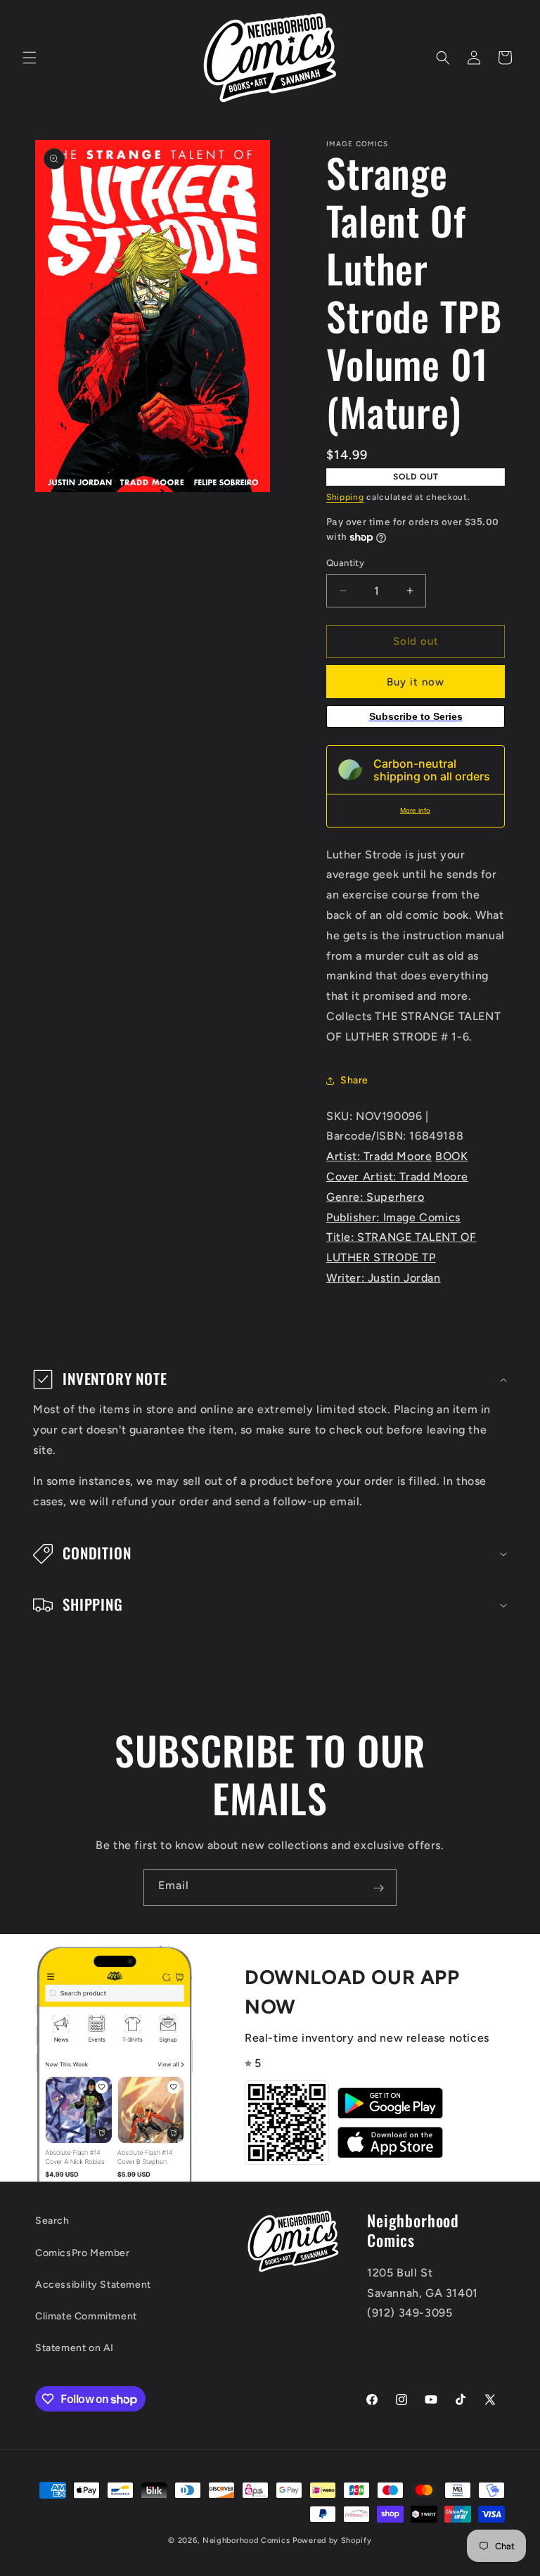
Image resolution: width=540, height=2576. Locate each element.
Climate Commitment (86, 2316)
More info (415, 810)
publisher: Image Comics (393, 1217)
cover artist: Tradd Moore (397, 1177)
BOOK (451, 1156)
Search (52, 2221)
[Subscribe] (378, 1888)
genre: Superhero (375, 1197)
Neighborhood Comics (246, 2540)
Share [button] (354, 1080)
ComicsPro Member (83, 2253)
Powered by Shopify (332, 2540)
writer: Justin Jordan (384, 1278)
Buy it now (416, 682)
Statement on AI (75, 2348)
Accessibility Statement (93, 2285)
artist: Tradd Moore (379, 1156)
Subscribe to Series (416, 716)
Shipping (345, 497)
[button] (30, 58)
